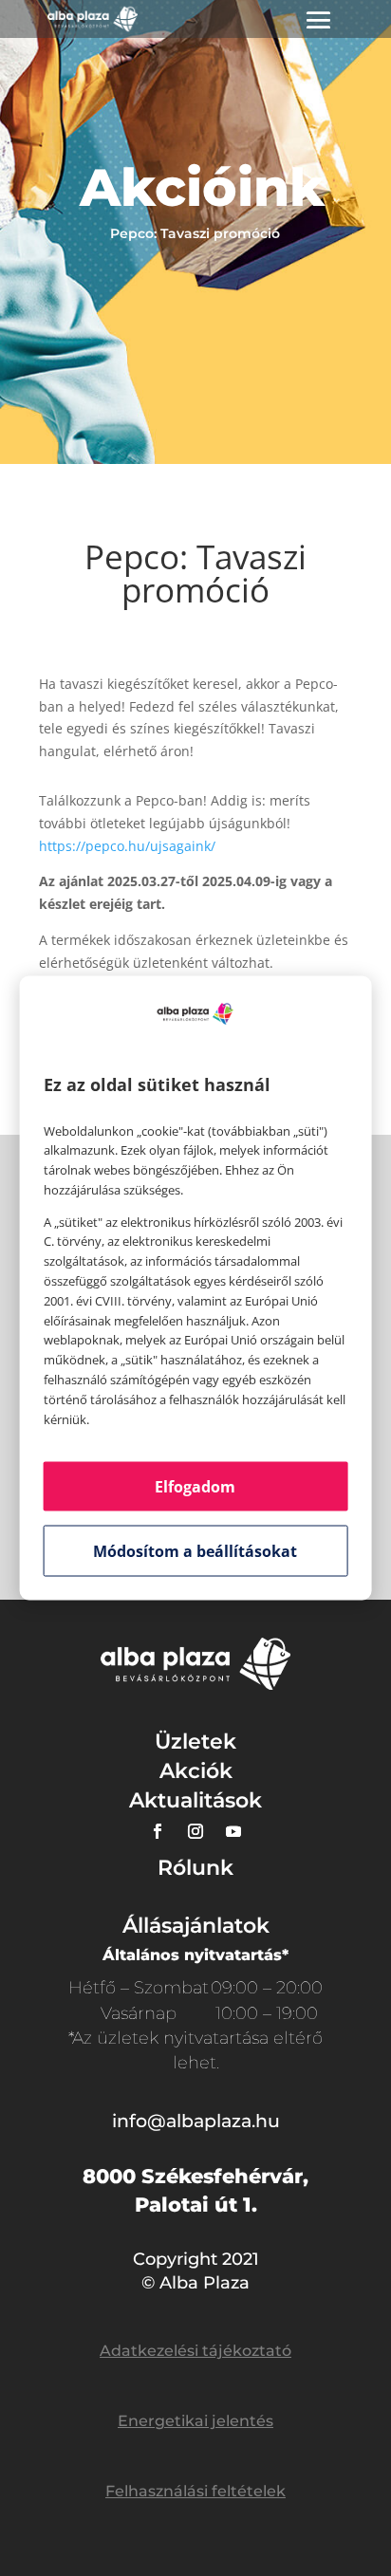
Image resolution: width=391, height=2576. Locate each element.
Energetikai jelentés (195, 2421)
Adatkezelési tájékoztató (195, 2351)
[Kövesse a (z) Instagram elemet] (195, 1831)
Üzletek (195, 1742)
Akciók (196, 1771)
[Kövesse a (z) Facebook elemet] (158, 1831)
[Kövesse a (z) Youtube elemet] (233, 1831)
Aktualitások (195, 1800)
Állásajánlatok (196, 1926)
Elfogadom (195, 1487)
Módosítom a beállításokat (195, 1551)
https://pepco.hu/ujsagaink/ (127, 846)
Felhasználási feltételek (195, 2491)
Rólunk (195, 1868)
